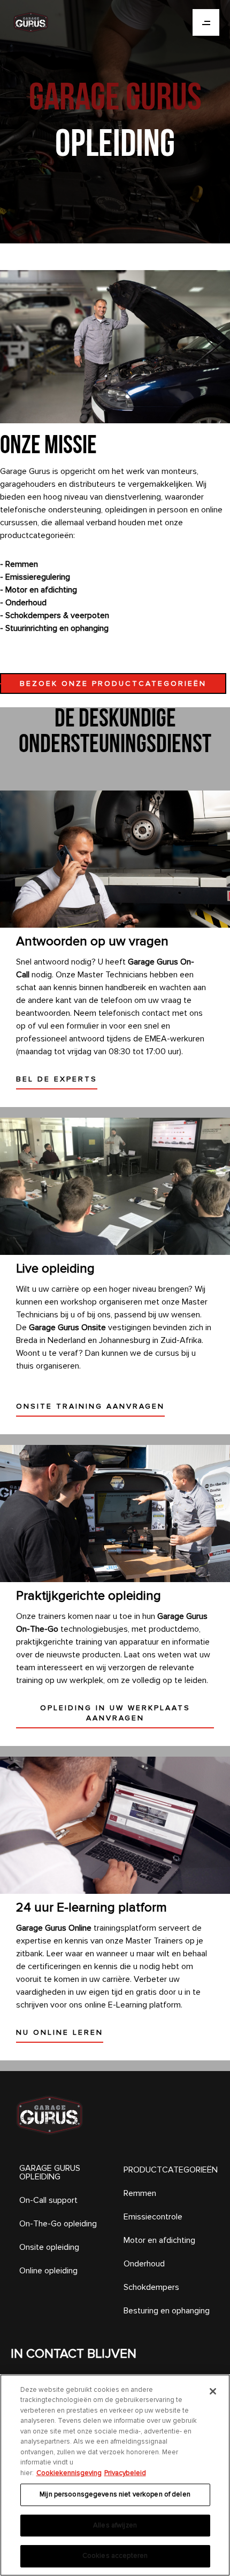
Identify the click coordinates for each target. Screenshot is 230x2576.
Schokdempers (151, 2287)
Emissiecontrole (153, 2217)
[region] (115, 2475)
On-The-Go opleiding (58, 2224)
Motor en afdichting (159, 2240)
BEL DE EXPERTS (57, 1079)
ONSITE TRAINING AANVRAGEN (90, 1406)
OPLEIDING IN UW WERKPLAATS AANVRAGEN (115, 1713)
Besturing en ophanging (167, 2311)
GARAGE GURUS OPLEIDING (50, 2172)
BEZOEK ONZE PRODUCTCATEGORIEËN (113, 683)
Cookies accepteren (115, 2556)
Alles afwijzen (115, 2525)
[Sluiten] (213, 2391)
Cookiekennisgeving (69, 2473)
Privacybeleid (125, 2473)
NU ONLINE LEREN (60, 2032)
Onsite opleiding (49, 2247)
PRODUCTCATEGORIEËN (171, 2170)
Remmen (140, 2193)
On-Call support (48, 2200)
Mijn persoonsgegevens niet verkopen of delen (115, 2494)
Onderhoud (144, 2264)
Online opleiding (48, 2271)
